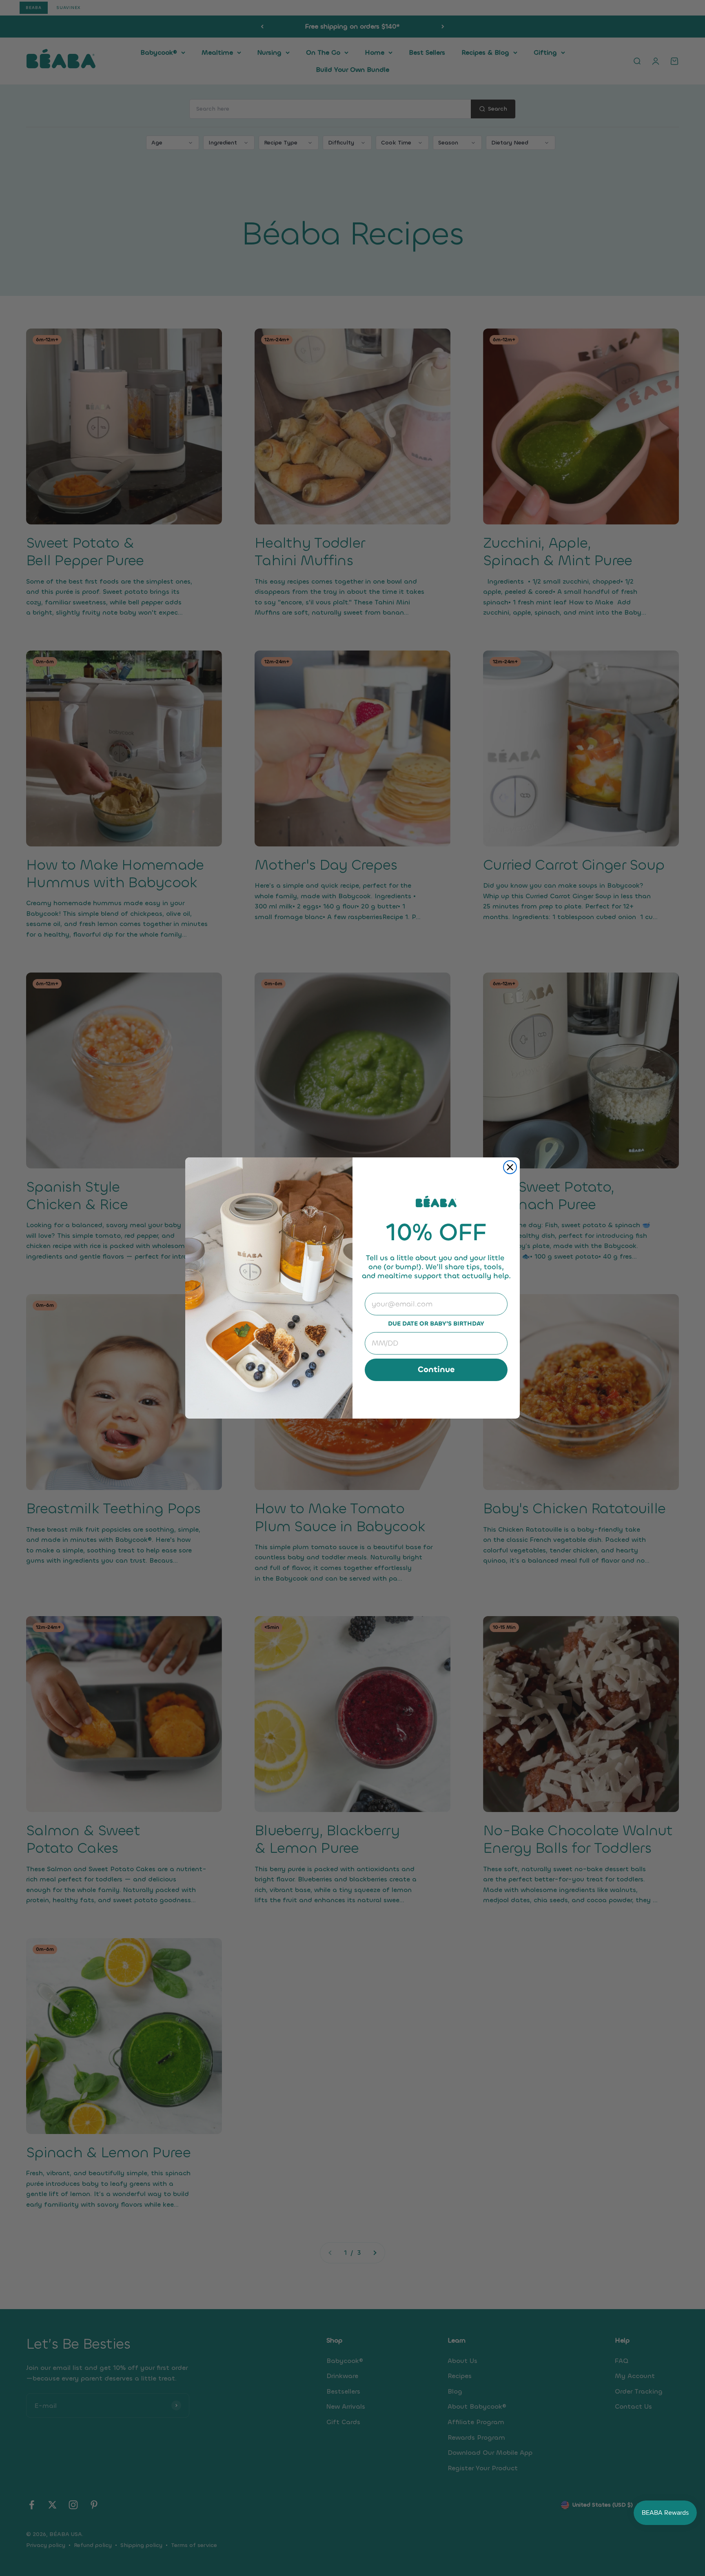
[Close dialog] (510, 1167)
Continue (436, 1369)
